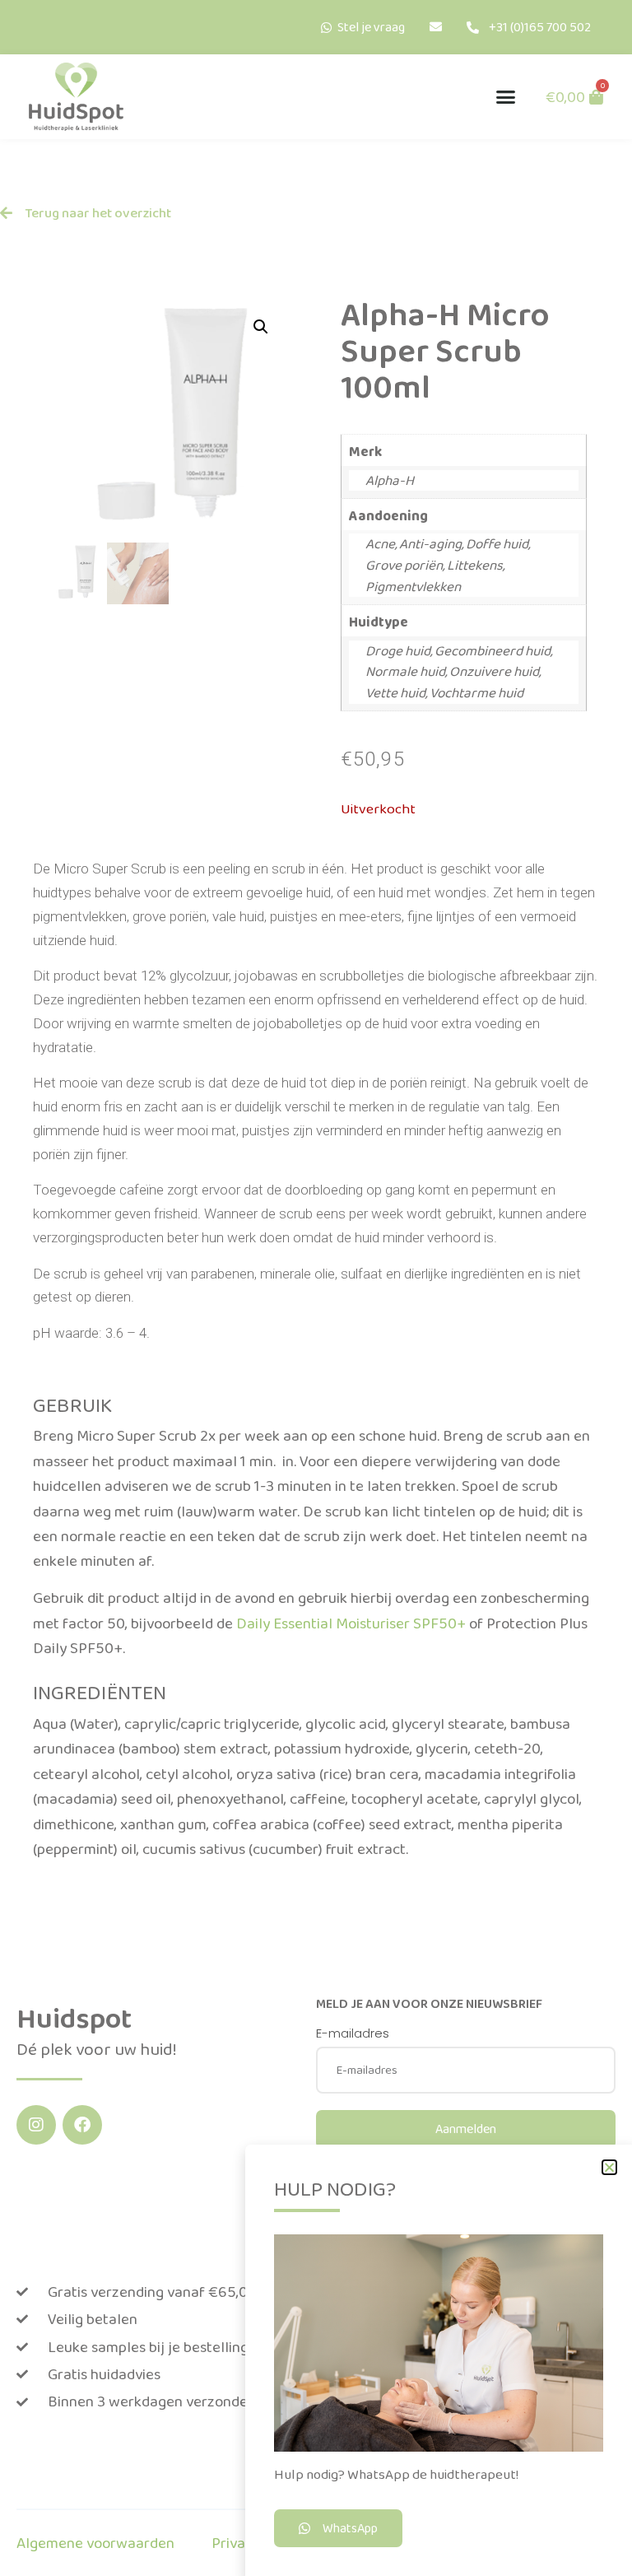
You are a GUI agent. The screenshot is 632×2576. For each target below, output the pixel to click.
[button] (506, 97)
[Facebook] (82, 2125)
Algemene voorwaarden (95, 2543)
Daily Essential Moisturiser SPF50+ (351, 1623)
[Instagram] (36, 2125)
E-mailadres (353, 2034)
